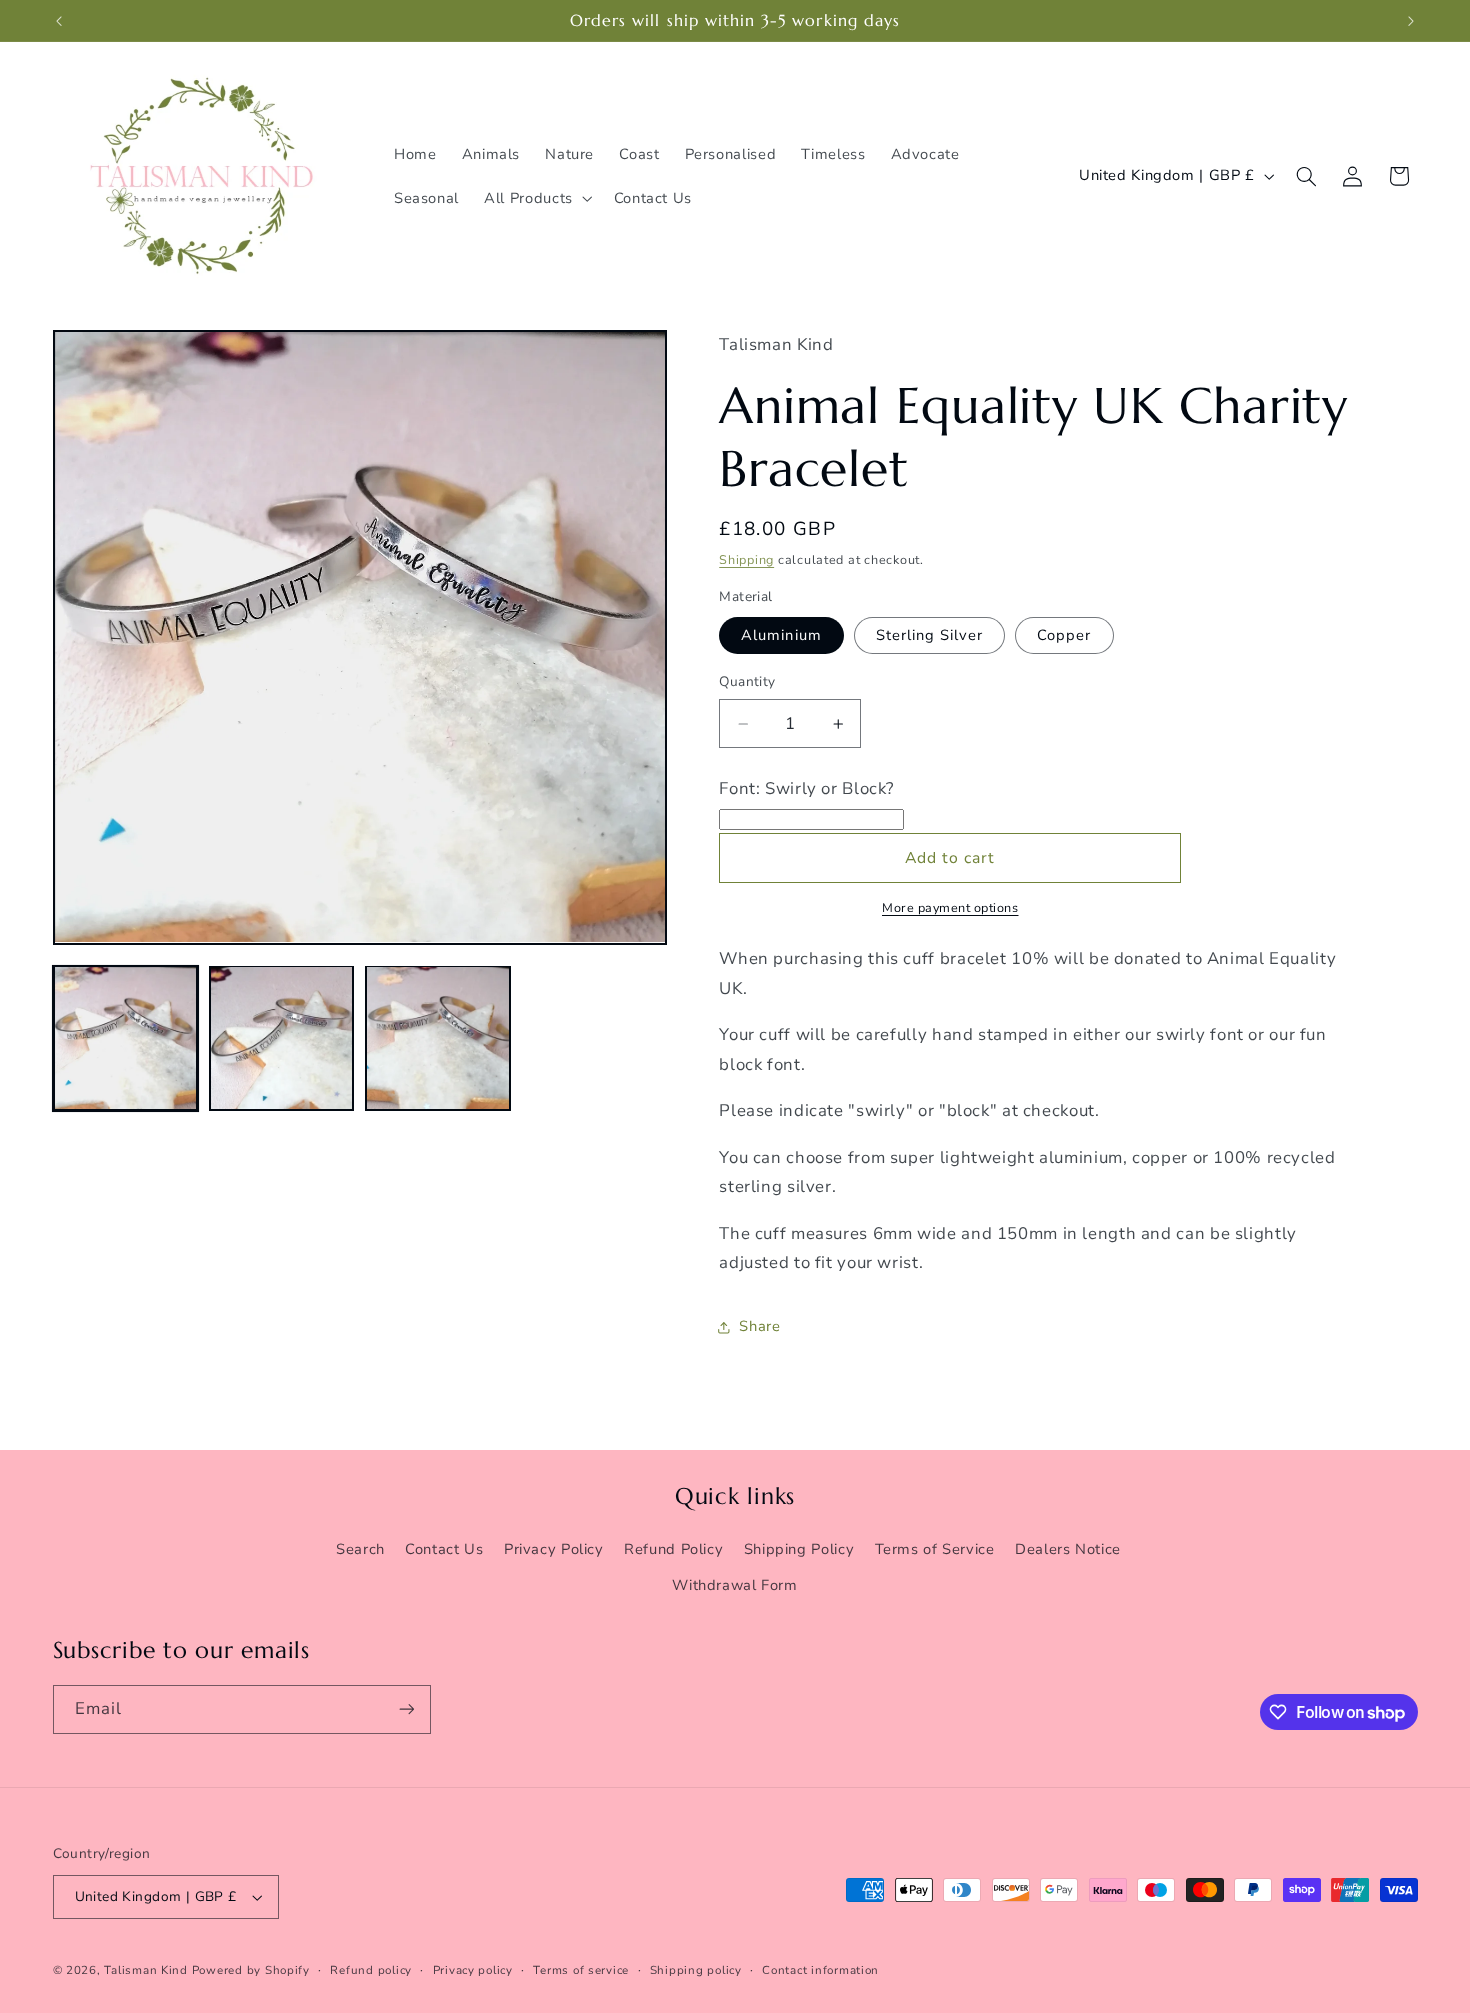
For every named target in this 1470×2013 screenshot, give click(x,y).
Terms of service (581, 1970)
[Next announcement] (1411, 21)
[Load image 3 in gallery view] (438, 1038)
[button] (537, 198)
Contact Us (444, 1549)
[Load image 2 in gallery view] (282, 1038)
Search (360, 1549)
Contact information (820, 1970)
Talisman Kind (146, 1970)
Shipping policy (696, 1970)
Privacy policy (473, 1970)
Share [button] (759, 1326)
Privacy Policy (554, 1549)
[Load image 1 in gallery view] (126, 1038)
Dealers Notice (1068, 1549)
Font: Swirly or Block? (806, 788)
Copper (1064, 635)
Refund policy (371, 1970)
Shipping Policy (799, 1549)
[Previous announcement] (59, 21)
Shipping (746, 560)
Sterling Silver (930, 635)
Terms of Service (935, 1549)
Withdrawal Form (734, 1585)
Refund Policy (673, 1549)
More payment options (950, 908)
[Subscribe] (406, 1709)
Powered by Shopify (251, 1970)
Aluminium (781, 635)
